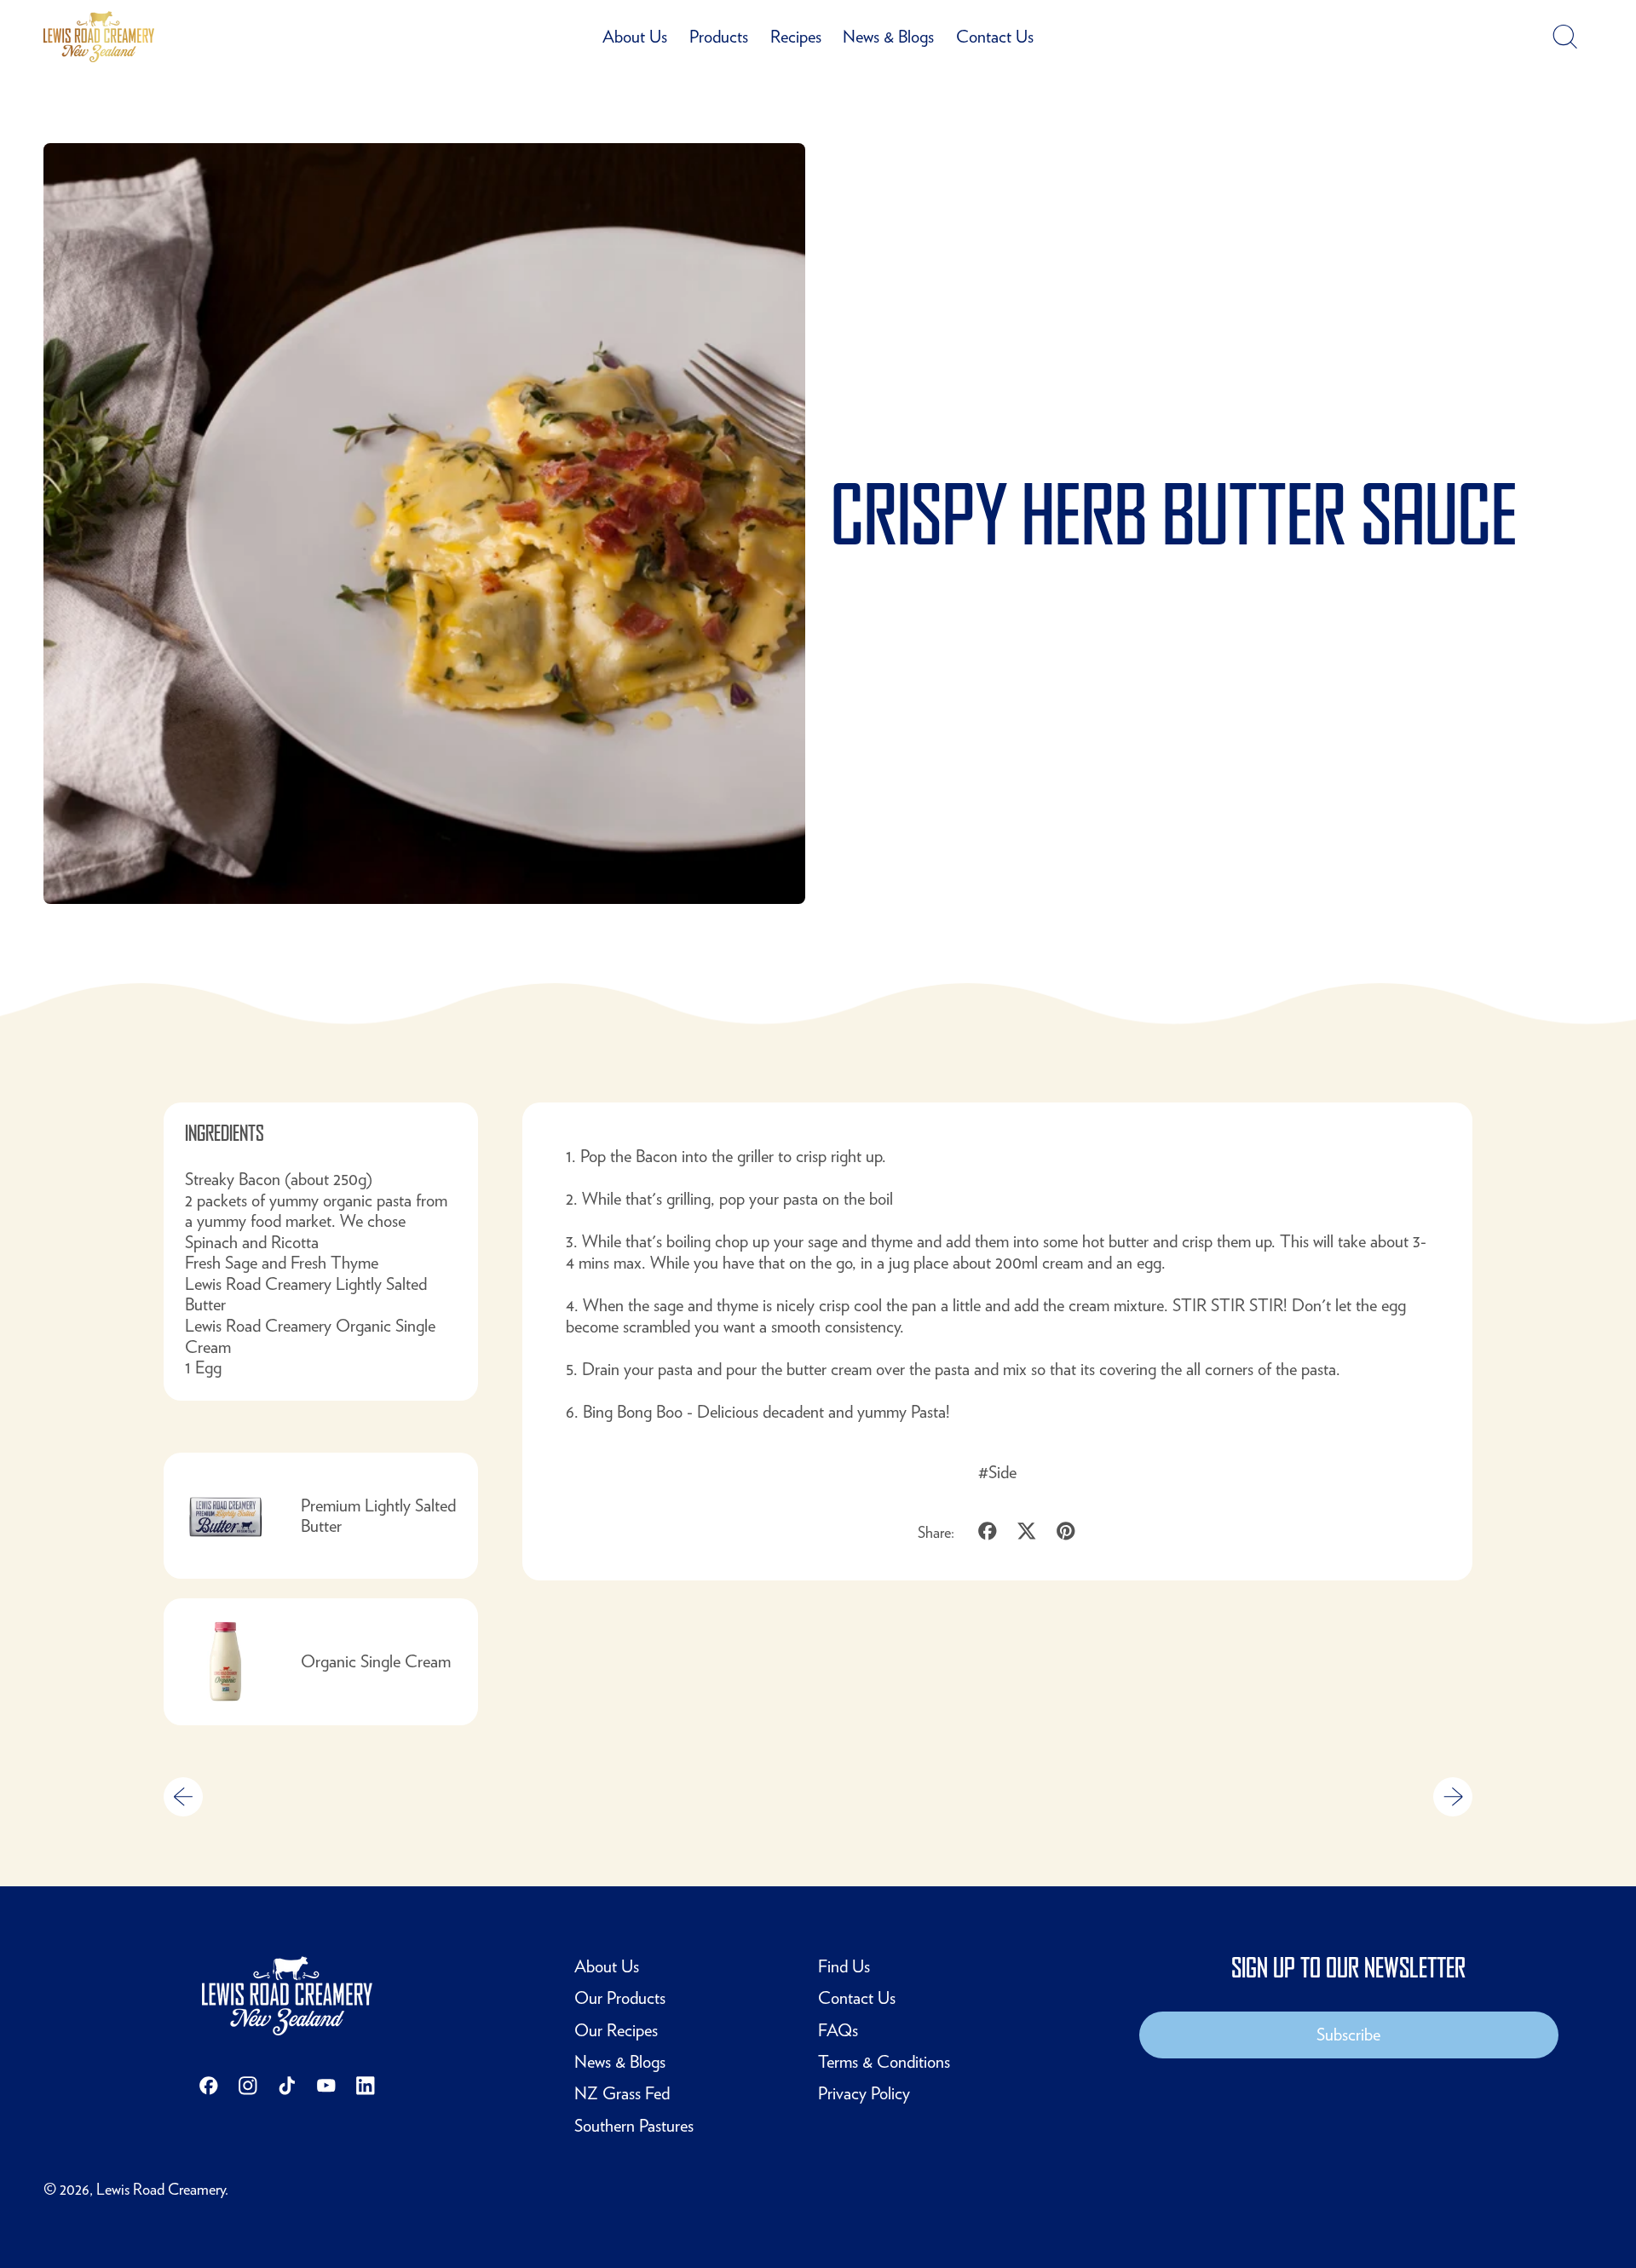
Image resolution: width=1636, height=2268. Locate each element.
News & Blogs (888, 36)
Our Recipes (616, 2030)
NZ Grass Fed (622, 2093)
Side (1002, 1472)
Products (719, 36)
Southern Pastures (634, 2125)
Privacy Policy (864, 2093)
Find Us (844, 1966)
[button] (1564, 37)
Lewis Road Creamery (161, 2189)
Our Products (620, 1997)
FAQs (838, 2030)
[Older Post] (183, 1797)
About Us (635, 36)
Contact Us (995, 36)
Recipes (796, 36)
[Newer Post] (1453, 1797)
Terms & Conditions (884, 2061)
